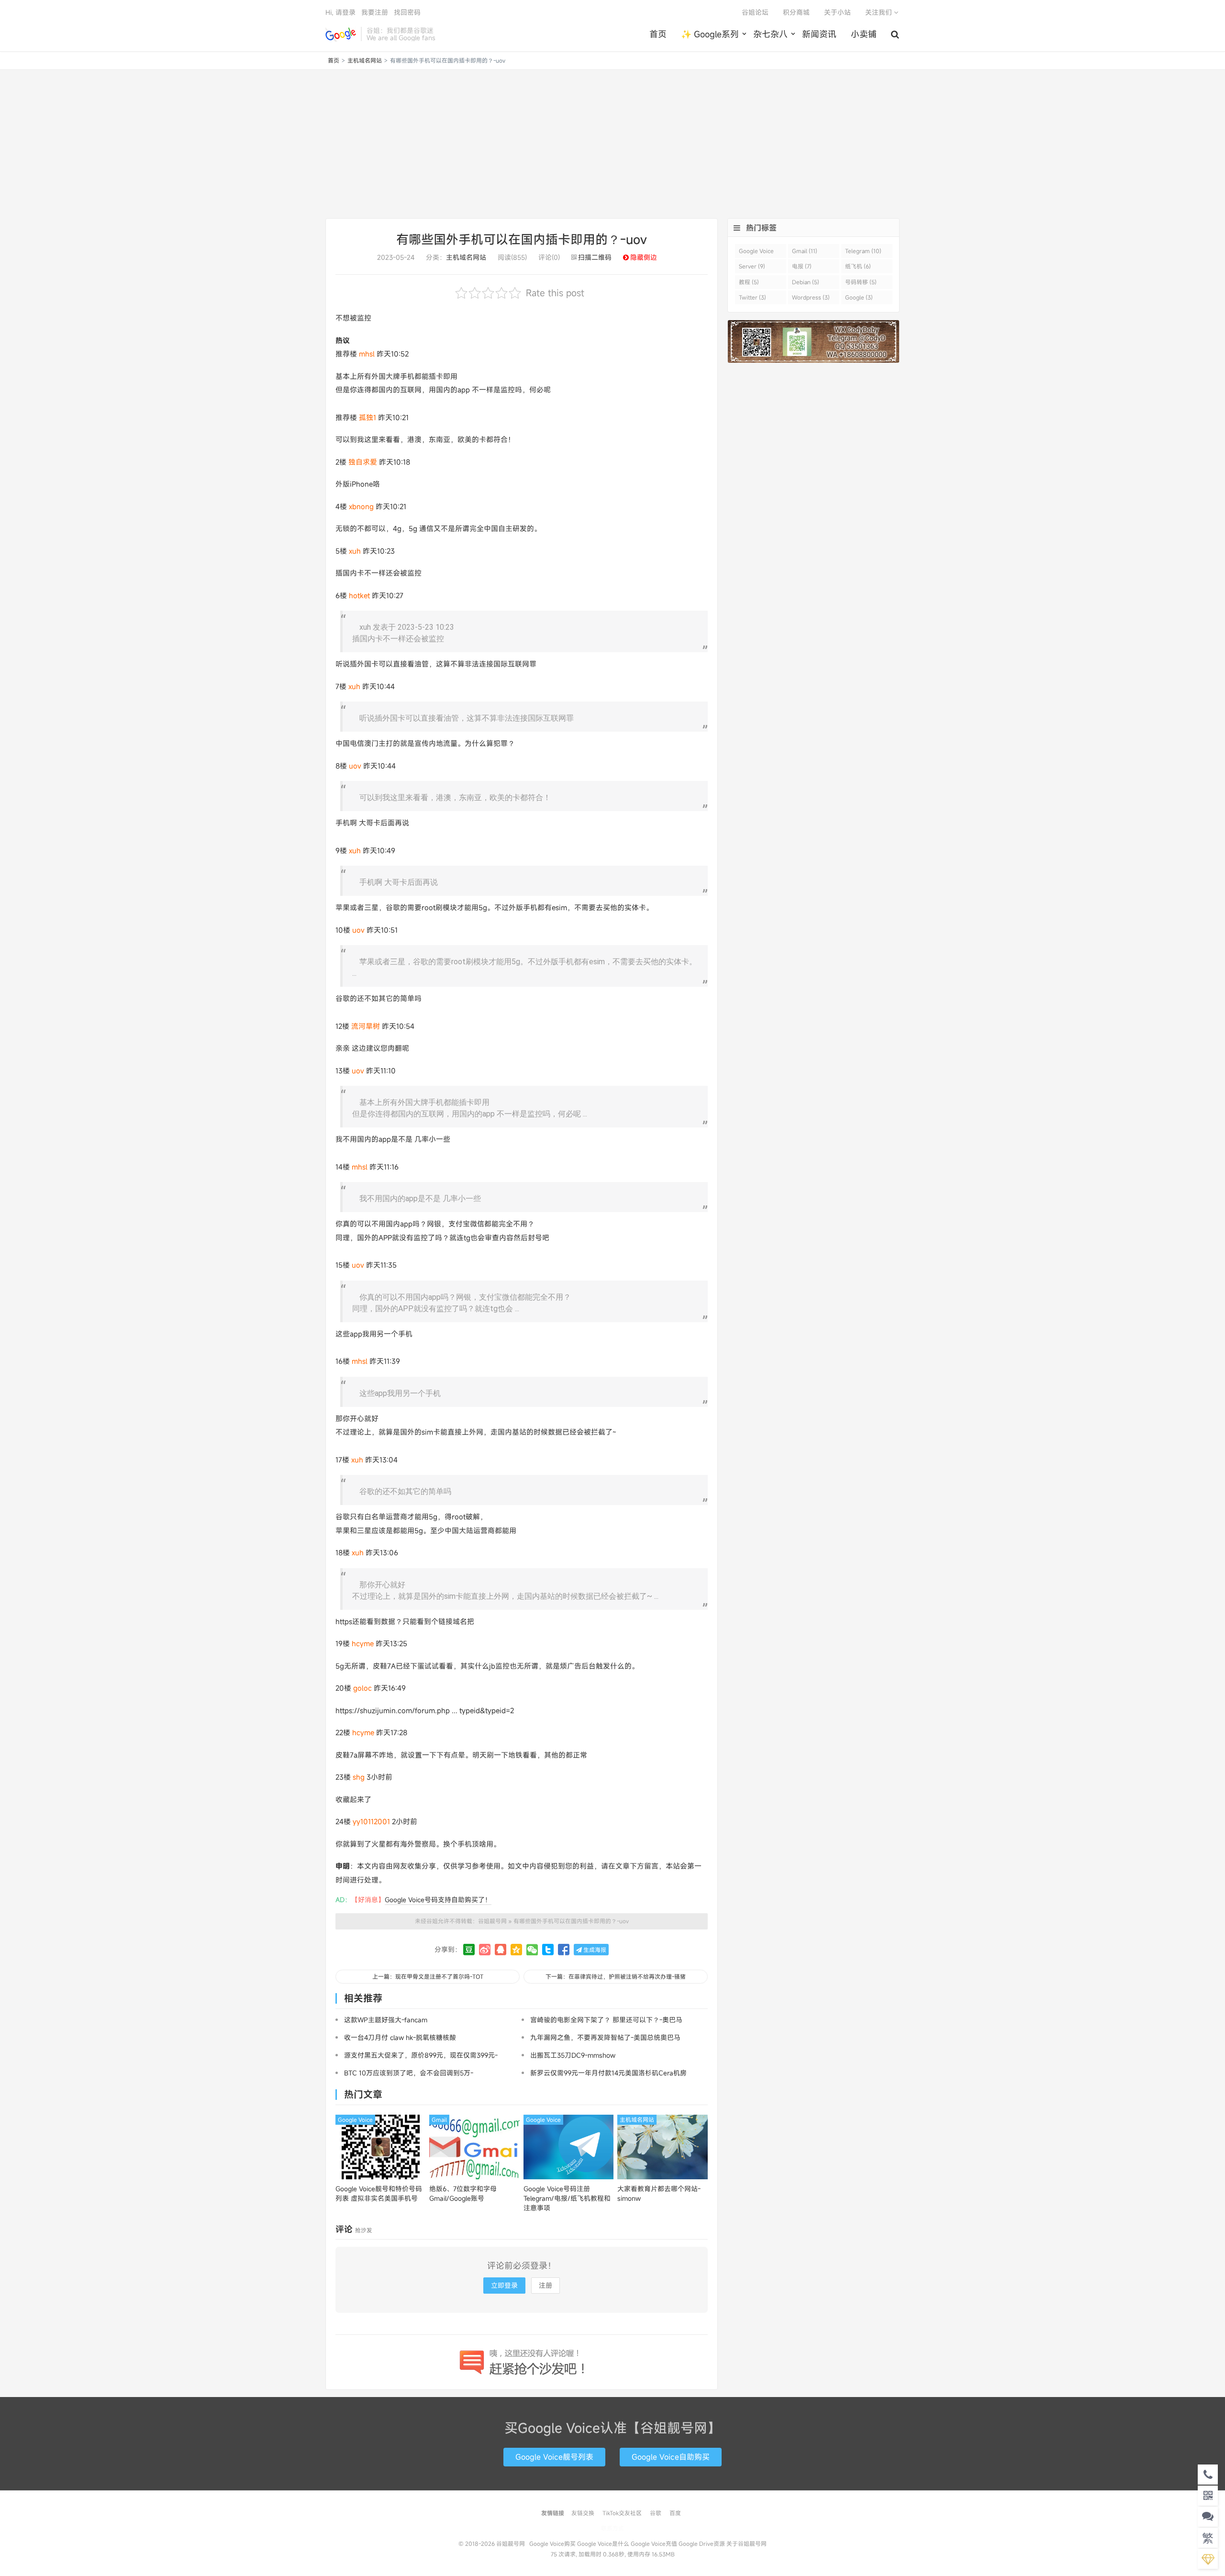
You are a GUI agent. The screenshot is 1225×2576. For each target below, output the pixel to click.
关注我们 (880, 12)
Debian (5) (806, 282)
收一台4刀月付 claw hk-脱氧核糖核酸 (400, 2037)
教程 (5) (749, 282)
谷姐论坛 (755, 12)
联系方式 (612, 2528)
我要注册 (375, 12)
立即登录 (504, 2285)
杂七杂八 (770, 34)
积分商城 (796, 12)
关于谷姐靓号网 (746, 2543)
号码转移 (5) (861, 282)
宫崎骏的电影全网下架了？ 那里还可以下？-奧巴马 (606, 2020)
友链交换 (583, 2513)
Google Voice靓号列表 (554, 2457)
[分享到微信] (532, 1950)
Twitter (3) (752, 297)
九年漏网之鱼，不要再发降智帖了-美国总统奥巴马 (605, 2037)
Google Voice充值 (654, 2543)
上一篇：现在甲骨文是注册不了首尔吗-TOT (428, 1976)
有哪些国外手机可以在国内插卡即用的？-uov (522, 239)
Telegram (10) (863, 251)
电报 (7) (802, 266)
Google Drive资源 (702, 2543)
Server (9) (752, 266)
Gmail (439, 2119)
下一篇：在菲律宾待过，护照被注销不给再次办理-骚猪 (616, 1976)
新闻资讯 (819, 34)
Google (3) (859, 297)
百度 (675, 2513)
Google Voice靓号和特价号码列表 (379, 2193)
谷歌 (656, 2513)
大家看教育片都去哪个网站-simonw (659, 2193)
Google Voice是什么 (603, 2543)
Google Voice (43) (756, 252)
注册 (546, 2285)
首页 (658, 34)
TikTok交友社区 (622, 2513)
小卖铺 (864, 34)
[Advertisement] (612, 144)
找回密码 (407, 12)
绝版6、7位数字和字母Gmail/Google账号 (463, 2193)
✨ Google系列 (710, 34)
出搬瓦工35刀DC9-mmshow (573, 2055)
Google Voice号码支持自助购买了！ (438, 1900)
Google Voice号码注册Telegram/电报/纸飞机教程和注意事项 (567, 2198)
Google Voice (355, 2119)
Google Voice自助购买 (671, 2457)
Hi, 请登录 (340, 12)
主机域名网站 (365, 60)
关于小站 (837, 12)
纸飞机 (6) (858, 266)
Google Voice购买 (552, 2543)
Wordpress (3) (811, 297)
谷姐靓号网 (341, 34)
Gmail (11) (805, 251)
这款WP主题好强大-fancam (386, 2020)
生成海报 (594, 1950)
